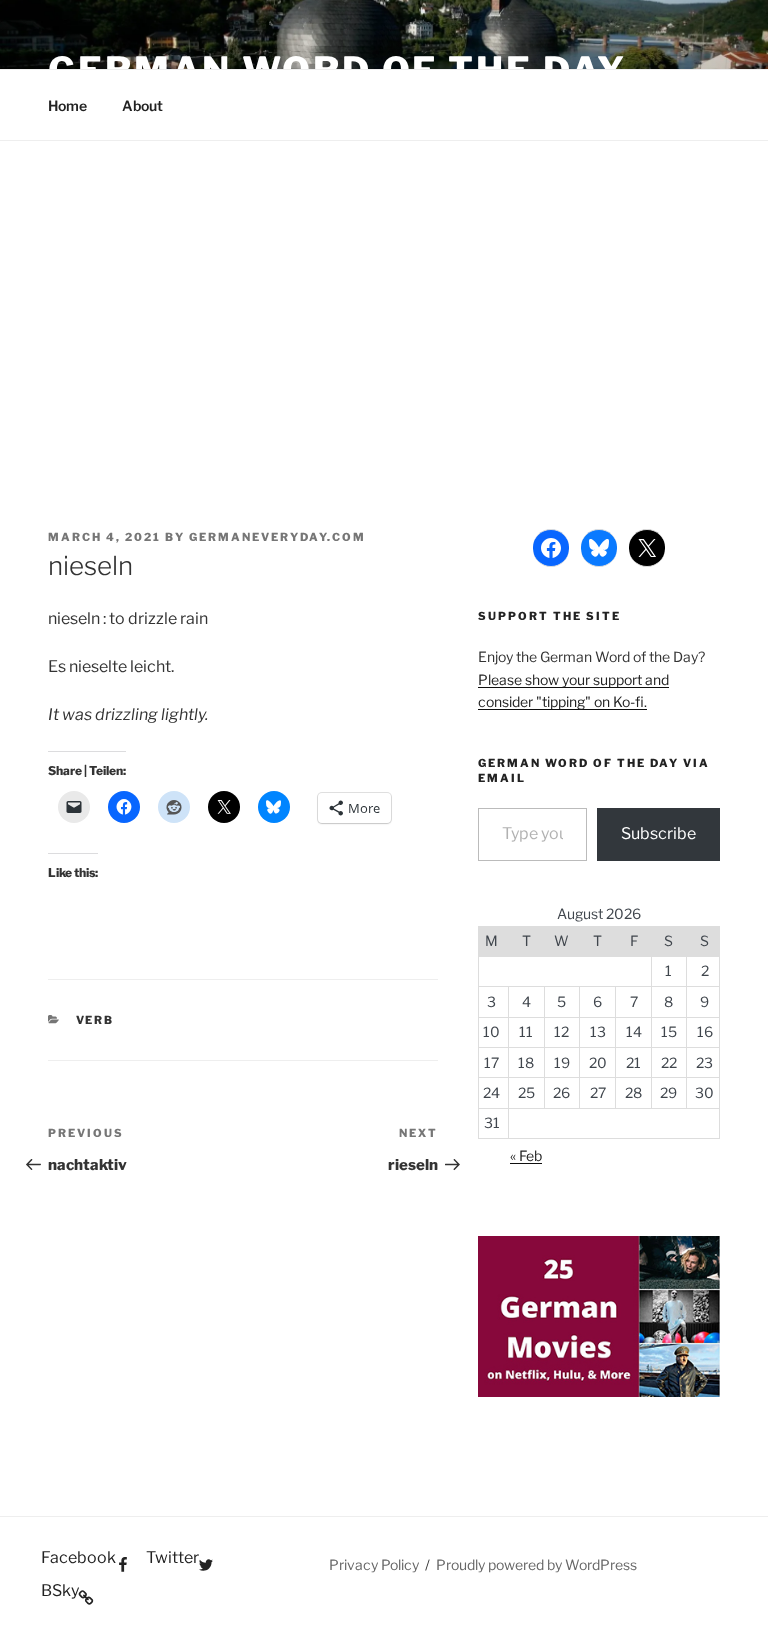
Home (67, 105)
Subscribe (658, 833)
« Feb (526, 1155)
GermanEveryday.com (277, 537)
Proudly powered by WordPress (536, 1564)
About (142, 105)
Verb (95, 1020)
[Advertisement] (384, 291)
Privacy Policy (374, 1564)
